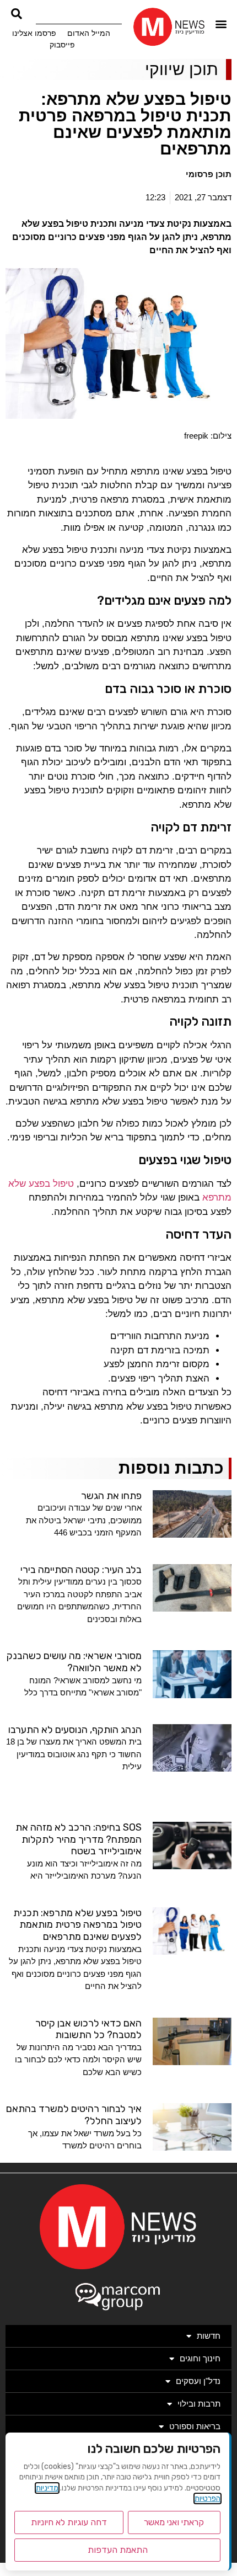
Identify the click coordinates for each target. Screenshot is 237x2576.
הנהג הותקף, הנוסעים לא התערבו (75, 1730)
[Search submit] (17, 14)
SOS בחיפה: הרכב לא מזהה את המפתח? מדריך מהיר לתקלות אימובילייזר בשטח (79, 1839)
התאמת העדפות (118, 2550)
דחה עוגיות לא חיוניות (69, 2522)
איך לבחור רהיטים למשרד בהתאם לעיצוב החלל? (74, 2115)
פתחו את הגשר (111, 1496)
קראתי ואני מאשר (174, 2522)
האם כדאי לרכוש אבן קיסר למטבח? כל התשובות (88, 2029)
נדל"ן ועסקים (198, 2381)
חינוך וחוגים (200, 2358)
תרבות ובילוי (199, 2404)
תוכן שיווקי (182, 69)
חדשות (209, 2336)
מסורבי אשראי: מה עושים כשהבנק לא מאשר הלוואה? (74, 1662)
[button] (221, 24)
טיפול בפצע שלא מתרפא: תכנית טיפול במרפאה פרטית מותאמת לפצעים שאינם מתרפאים (77, 1925)
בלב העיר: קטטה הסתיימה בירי (81, 1570)
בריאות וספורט (195, 2426)
